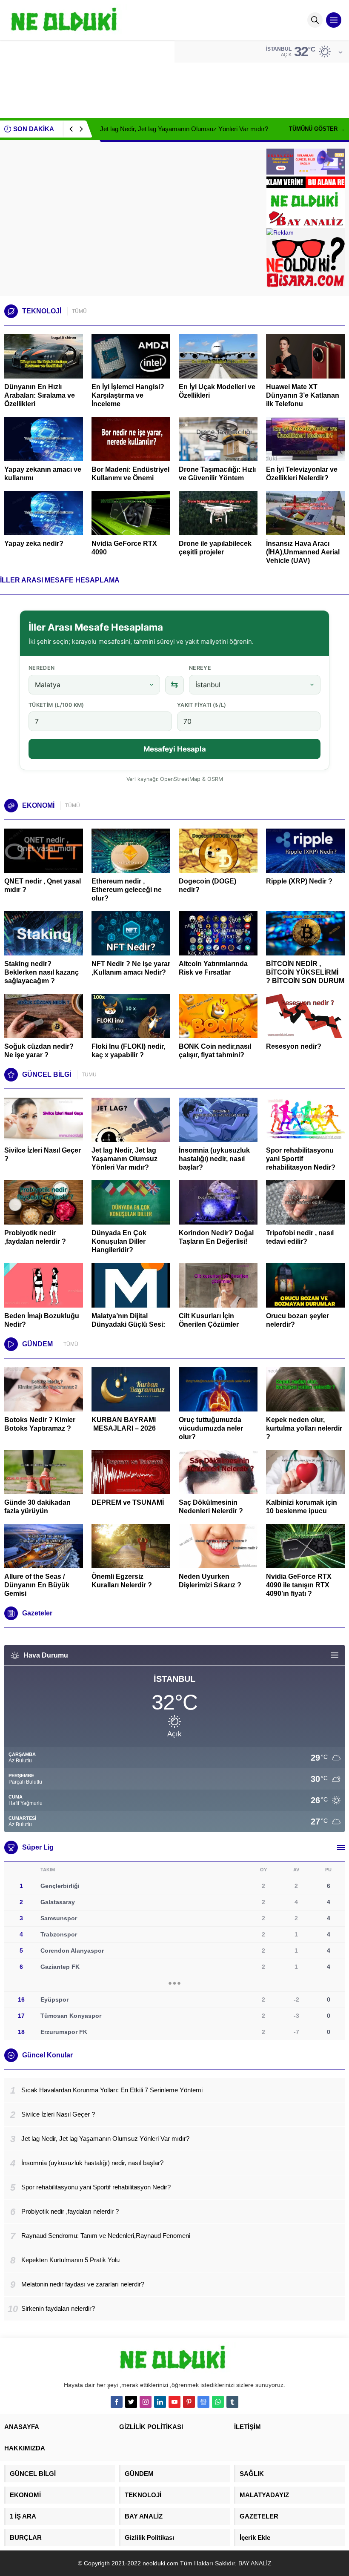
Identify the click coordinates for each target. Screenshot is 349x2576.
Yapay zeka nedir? (34, 544)
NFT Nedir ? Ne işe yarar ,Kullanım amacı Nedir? (131, 968)
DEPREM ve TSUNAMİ (128, 1502)
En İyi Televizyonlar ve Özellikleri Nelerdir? (302, 474)
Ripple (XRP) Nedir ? (299, 881)
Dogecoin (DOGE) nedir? (207, 885)
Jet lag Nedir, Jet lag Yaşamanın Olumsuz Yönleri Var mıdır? (184, 129)
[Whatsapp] (218, 2402)
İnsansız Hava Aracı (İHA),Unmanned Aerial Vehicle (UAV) (303, 552)
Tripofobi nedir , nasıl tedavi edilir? (300, 1237)
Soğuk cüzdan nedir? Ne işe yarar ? (39, 1051)
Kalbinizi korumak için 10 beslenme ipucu (302, 1507)
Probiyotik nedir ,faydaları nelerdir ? (35, 1237)
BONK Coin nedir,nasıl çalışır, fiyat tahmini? (215, 1051)
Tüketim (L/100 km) (56, 705)
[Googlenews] (203, 2402)
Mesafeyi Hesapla (175, 749)
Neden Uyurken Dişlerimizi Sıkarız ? (210, 1581)
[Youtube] (174, 2402)
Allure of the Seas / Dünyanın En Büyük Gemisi (37, 1585)
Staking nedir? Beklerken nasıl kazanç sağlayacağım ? (41, 972)
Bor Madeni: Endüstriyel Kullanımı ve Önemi (130, 474)
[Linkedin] (160, 2402)
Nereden (42, 668)
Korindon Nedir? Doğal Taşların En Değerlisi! (216, 1237)
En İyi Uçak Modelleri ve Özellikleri (217, 391)
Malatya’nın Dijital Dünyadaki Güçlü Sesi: (128, 1320)
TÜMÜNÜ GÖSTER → (317, 129)
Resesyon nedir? (295, 1046)
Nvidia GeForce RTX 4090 (124, 548)
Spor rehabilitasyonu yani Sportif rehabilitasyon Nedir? (301, 1159)
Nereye (200, 668)
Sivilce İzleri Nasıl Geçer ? (43, 1155)
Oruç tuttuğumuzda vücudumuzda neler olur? (211, 1428)
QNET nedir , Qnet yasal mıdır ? (43, 885)
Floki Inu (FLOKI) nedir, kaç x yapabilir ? (128, 1051)
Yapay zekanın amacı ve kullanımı (43, 474)
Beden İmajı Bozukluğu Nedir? (42, 1320)
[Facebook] (117, 2402)
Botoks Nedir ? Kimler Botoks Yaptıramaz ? (40, 1424)
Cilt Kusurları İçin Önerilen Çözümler (209, 1320)
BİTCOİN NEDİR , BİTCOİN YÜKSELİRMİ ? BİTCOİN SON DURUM (305, 972)
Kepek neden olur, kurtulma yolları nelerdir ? (304, 1428)
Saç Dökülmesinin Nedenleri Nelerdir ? (211, 1507)
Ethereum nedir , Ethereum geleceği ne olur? (127, 890)
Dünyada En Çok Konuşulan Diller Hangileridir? (119, 1241)
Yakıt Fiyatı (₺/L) (202, 705)
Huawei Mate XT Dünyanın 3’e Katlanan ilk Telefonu (303, 395)
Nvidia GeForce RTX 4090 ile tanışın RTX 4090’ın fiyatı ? (299, 1585)
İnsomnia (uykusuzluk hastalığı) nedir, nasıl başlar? (214, 1159)
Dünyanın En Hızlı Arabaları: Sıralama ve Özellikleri (40, 395)
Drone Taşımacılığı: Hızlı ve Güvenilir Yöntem (217, 474)
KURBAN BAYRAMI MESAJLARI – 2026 (124, 1424)
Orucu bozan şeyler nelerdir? (298, 1320)
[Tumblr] (232, 2402)
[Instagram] (146, 2402)
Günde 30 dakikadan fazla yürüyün (37, 1507)
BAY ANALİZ (254, 2563)
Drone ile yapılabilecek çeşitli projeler (215, 548)
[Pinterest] (189, 2402)
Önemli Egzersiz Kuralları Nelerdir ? (122, 1581)
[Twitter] (131, 2402)
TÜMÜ (79, 311)
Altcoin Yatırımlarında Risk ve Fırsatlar (213, 968)
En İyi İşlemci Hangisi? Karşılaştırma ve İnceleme (128, 395)
